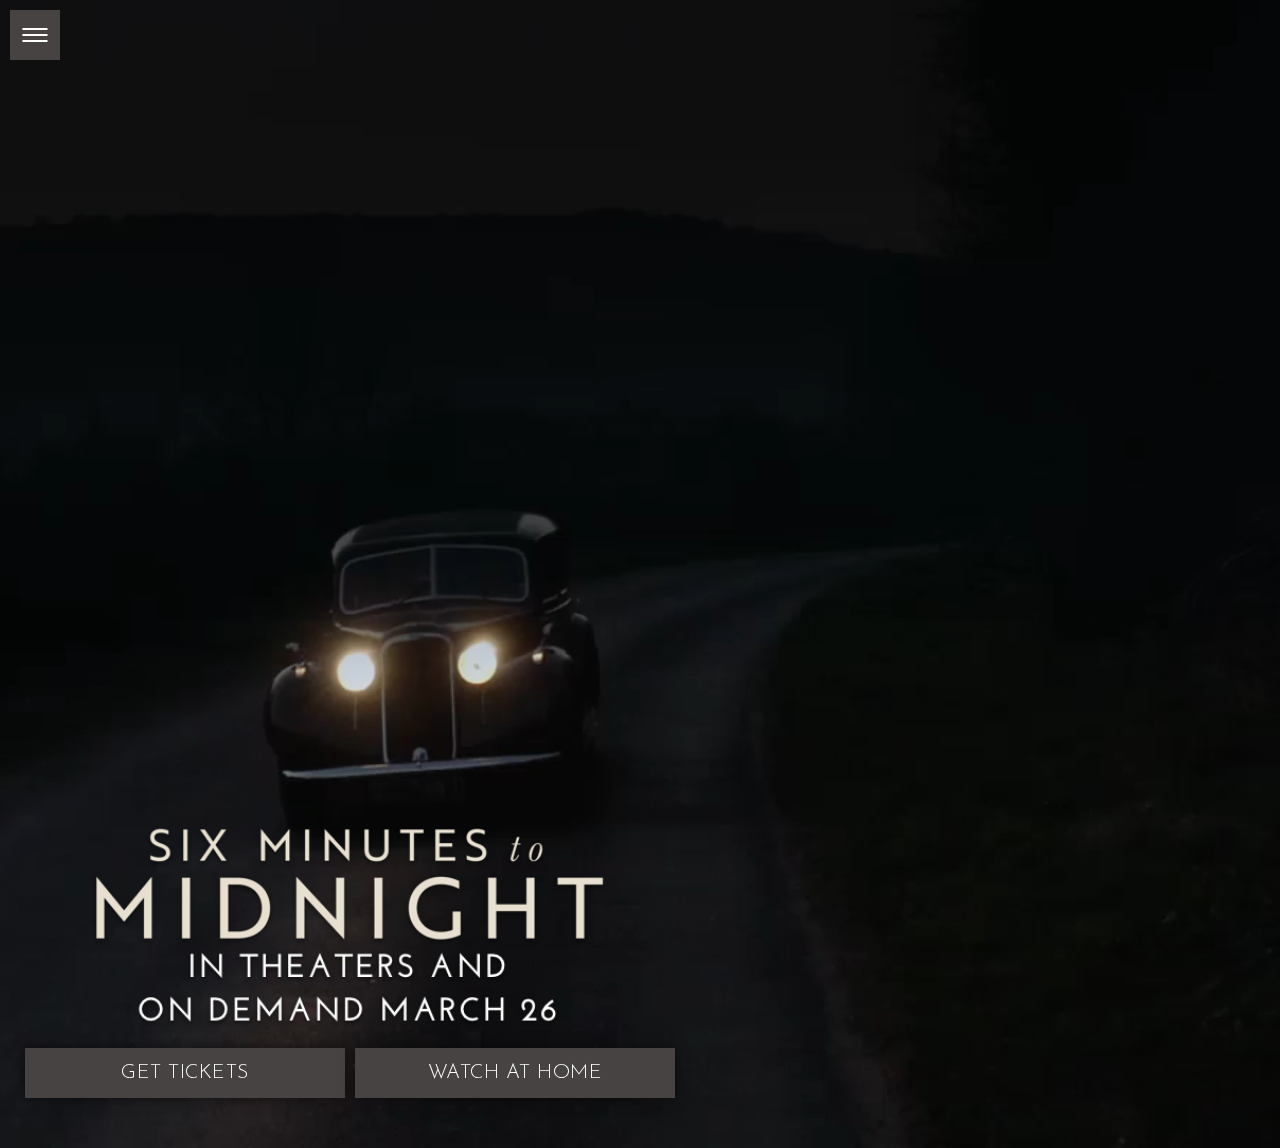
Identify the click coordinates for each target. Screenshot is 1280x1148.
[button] (35, 35)
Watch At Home (524, 774)
